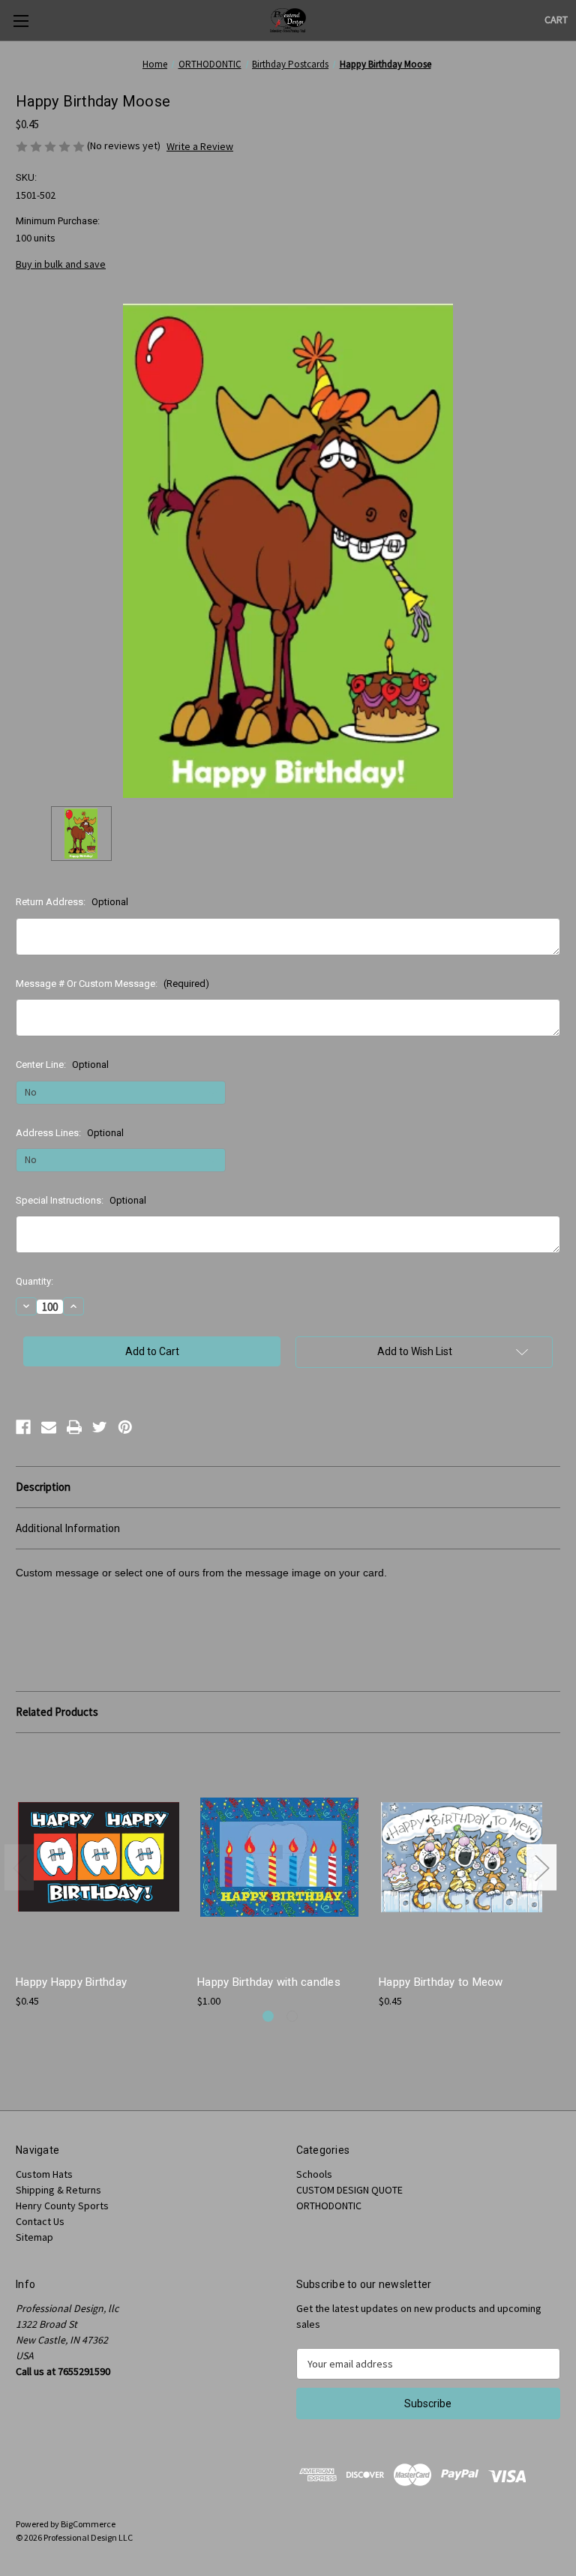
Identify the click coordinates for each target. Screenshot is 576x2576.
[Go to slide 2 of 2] (292, 2016)
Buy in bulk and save (61, 264)
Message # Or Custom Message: (112, 984)
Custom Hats (44, 2174)
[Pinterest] (125, 1427)
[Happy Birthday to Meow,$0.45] (462, 1857)
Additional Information (68, 1528)
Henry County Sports (62, 2206)
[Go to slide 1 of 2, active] (268, 2016)
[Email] (49, 1427)
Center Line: (62, 1065)
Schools (314, 2174)
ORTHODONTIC (329, 2206)
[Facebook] (23, 1427)
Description (43, 1487)
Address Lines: (70, 1133)
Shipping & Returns (58, 2190)
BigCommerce (88, 2524)
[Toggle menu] (21, 21)
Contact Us (40, 2221)
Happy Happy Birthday (71, 1982)
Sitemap (34, 2237)
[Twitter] (100, 1427)
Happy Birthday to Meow (441, 1982)
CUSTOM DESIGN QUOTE (349, 2190)
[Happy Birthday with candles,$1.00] (280, 1857)
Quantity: (34, 1281)
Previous (19, 1868)
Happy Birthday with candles (269, 1982)
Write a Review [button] (200, 146)
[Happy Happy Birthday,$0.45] (99, 1857)
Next (541, 1868)
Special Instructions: (81, 1200)
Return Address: (72, 902)
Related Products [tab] (57, 1712)
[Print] (74, 1427)
